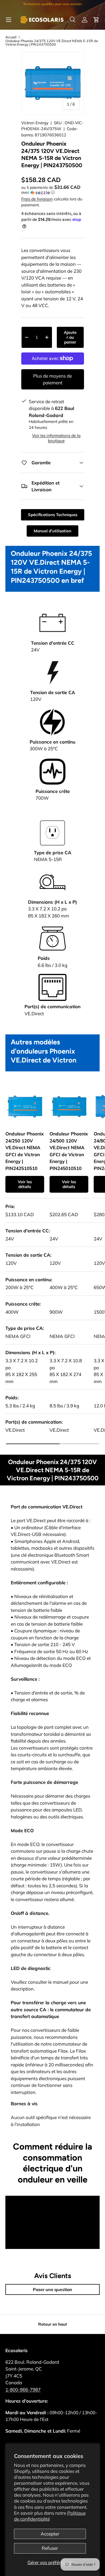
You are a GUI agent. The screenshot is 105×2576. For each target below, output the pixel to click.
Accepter (50, 2534)
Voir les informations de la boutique (56, 438)
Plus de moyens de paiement (52, 379)
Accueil (11, 37)
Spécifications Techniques (53, 515)
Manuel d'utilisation (52, 531)
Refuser (50, 2548)
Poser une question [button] (52, 2289)
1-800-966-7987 (23, 2390)
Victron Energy (35, 123)
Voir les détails (25, 1184)
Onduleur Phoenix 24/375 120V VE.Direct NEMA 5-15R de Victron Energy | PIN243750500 (52, 43)
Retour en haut (53, 2324)
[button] (96, 20)
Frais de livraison (37, 199)
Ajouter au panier (70, 337)
